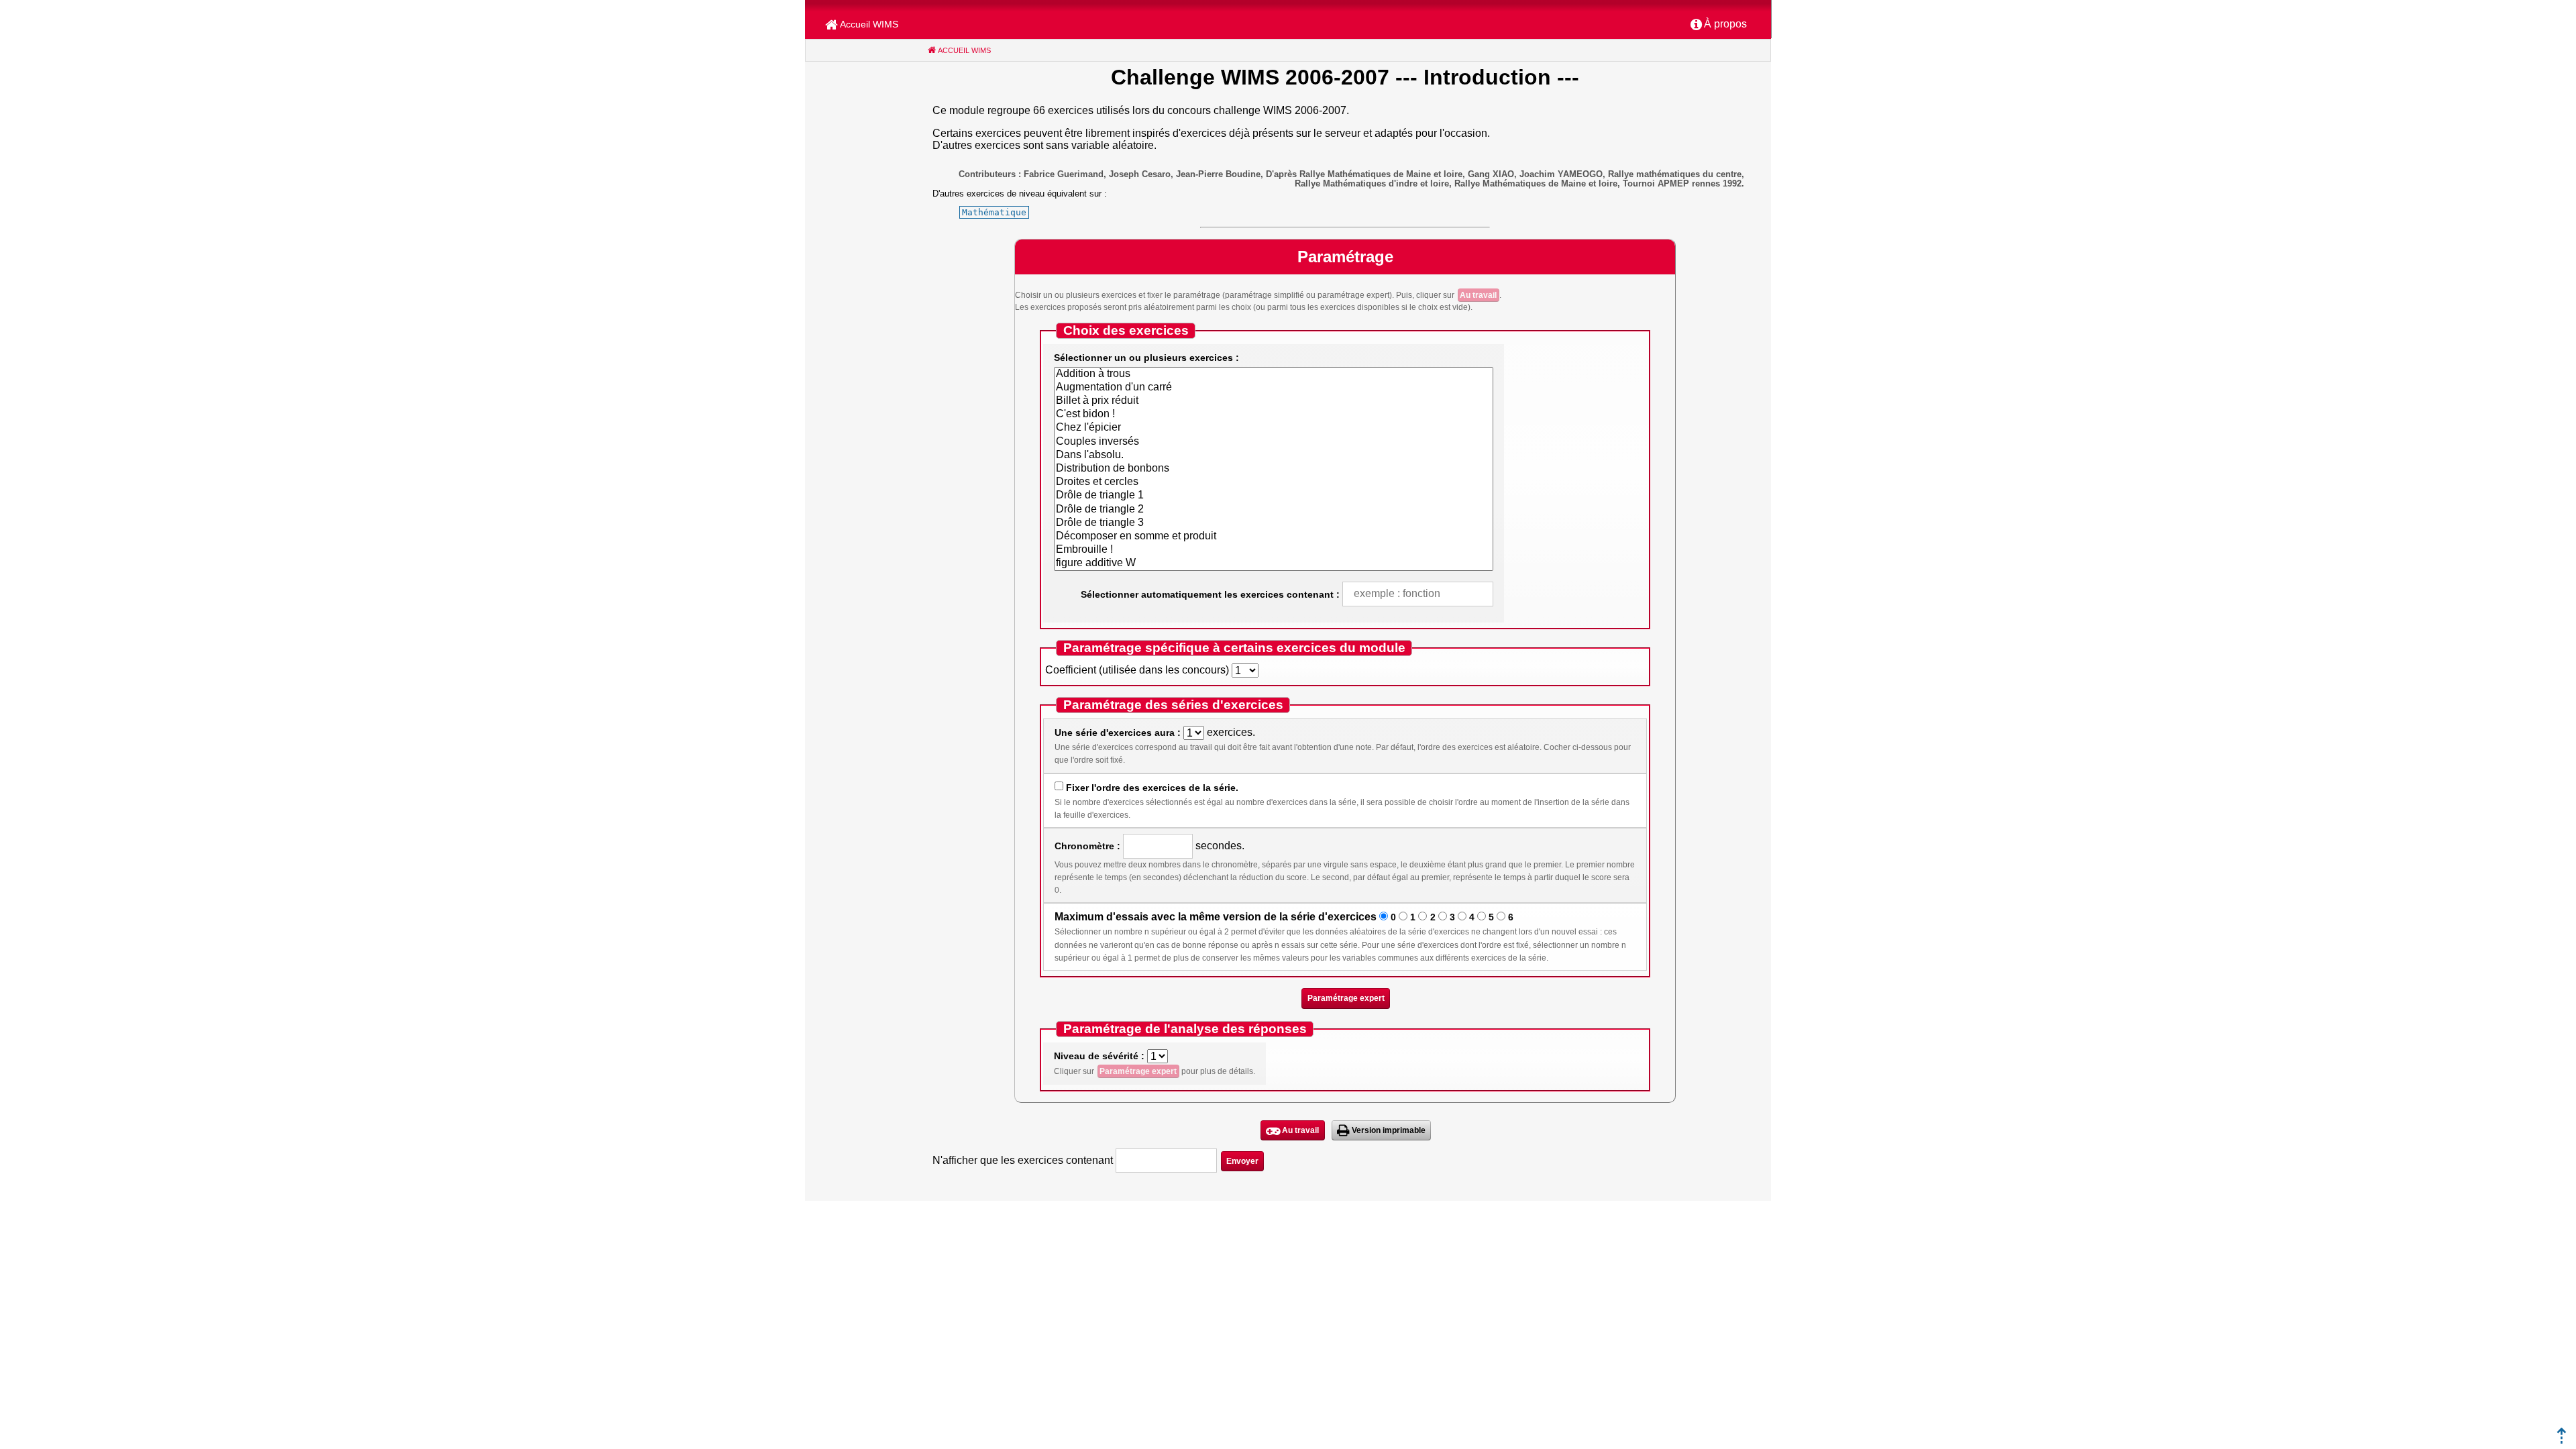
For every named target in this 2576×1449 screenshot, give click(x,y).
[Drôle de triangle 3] (1274, 523)
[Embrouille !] (1274, 550)
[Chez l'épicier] (1274, 428)
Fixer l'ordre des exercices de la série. (1152, 788)
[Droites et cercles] (1274, 482)
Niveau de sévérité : (1099, 1056)
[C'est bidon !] (1274, 415)
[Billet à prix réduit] (1274, 401)
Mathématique (994, 212)
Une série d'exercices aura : (1118, 733)
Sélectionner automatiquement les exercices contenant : (1210, 594)
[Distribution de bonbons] (1274, 469)
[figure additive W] (1274, 563)
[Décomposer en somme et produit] (1274, 537)
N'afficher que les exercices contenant (1023, 1160)
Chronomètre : (1087, 846)
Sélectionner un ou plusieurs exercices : (1146, 358)
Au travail (1478, 295)
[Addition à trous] (1274, 374)
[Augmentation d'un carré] (1274, 388)
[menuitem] (1719, 25)
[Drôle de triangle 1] (1274, 496)
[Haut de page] (2562, 1440)
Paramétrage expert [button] (1346, 998)
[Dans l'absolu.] (1274, 455)
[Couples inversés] (1274, 442)
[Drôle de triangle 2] (1274, 510)
